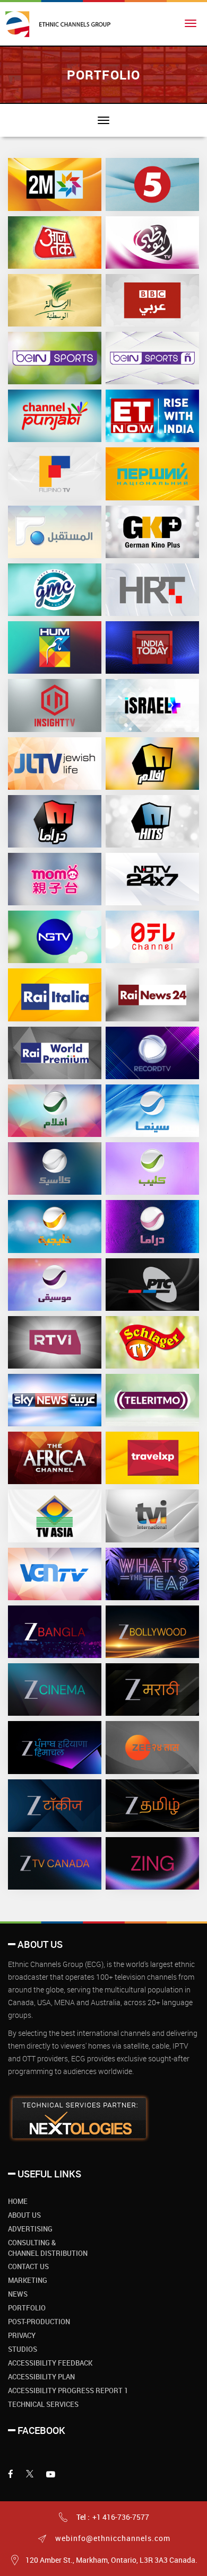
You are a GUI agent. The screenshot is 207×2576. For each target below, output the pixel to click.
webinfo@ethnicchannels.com (112, 2538)
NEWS (18, 2294)
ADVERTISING (30, 2229)
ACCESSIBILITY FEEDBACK (50, 2363)
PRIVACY (22, 2335)
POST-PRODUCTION (39, 2322)
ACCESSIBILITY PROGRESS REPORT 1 (68, 2390)
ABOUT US (24, 2215)
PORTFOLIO (27, 2308)
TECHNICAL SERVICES (43, 2404)
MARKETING (28, 2280)
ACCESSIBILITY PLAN (41, 2377)
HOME (18, 2201)
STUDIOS (23, 2349)
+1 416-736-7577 (121, 2517)
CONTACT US (28, 2266)
